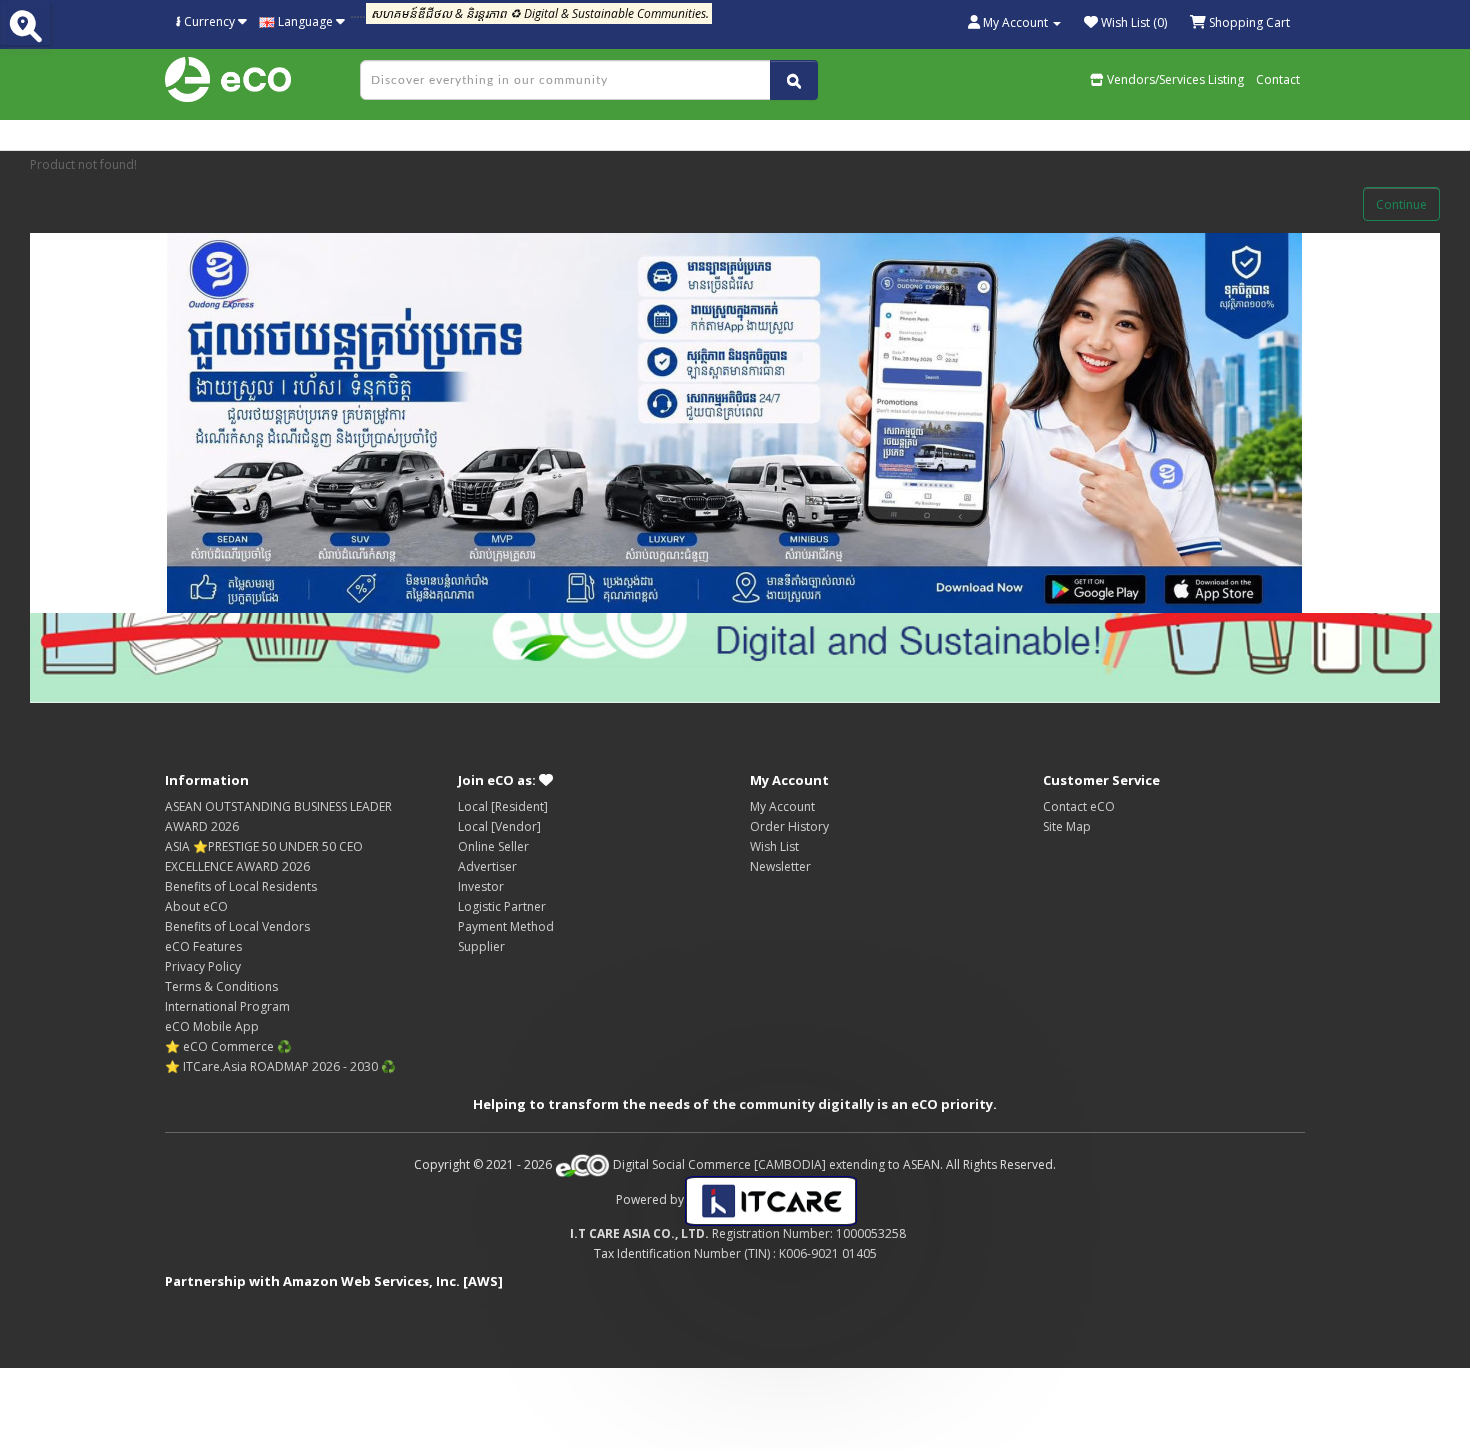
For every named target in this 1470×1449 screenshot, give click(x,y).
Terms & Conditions (221, 986)
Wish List (774, 846)
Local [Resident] (503, 806)
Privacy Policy (203, 966)
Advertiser (487, 866)
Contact (1278, 79)
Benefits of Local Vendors (237, 926)
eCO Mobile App (212, 1026)
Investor (481, 886)
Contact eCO (1079, 806)
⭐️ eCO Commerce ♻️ (228, 1046)
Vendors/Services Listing (1174, 79)
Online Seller (493, 846)
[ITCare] (771, 1199)
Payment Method (506, 926)
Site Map (1067, 826)
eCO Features (203, 946)
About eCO (196, 906)
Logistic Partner (502, 906)
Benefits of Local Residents (241, 886)
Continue (1401, 204)
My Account (782, 806)
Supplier (481, 946)
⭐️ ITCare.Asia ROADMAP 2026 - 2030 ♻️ (280, 1066)
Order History (789, 826)
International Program (227, 1006)
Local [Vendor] (499, 826)
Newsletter (780, 866)
